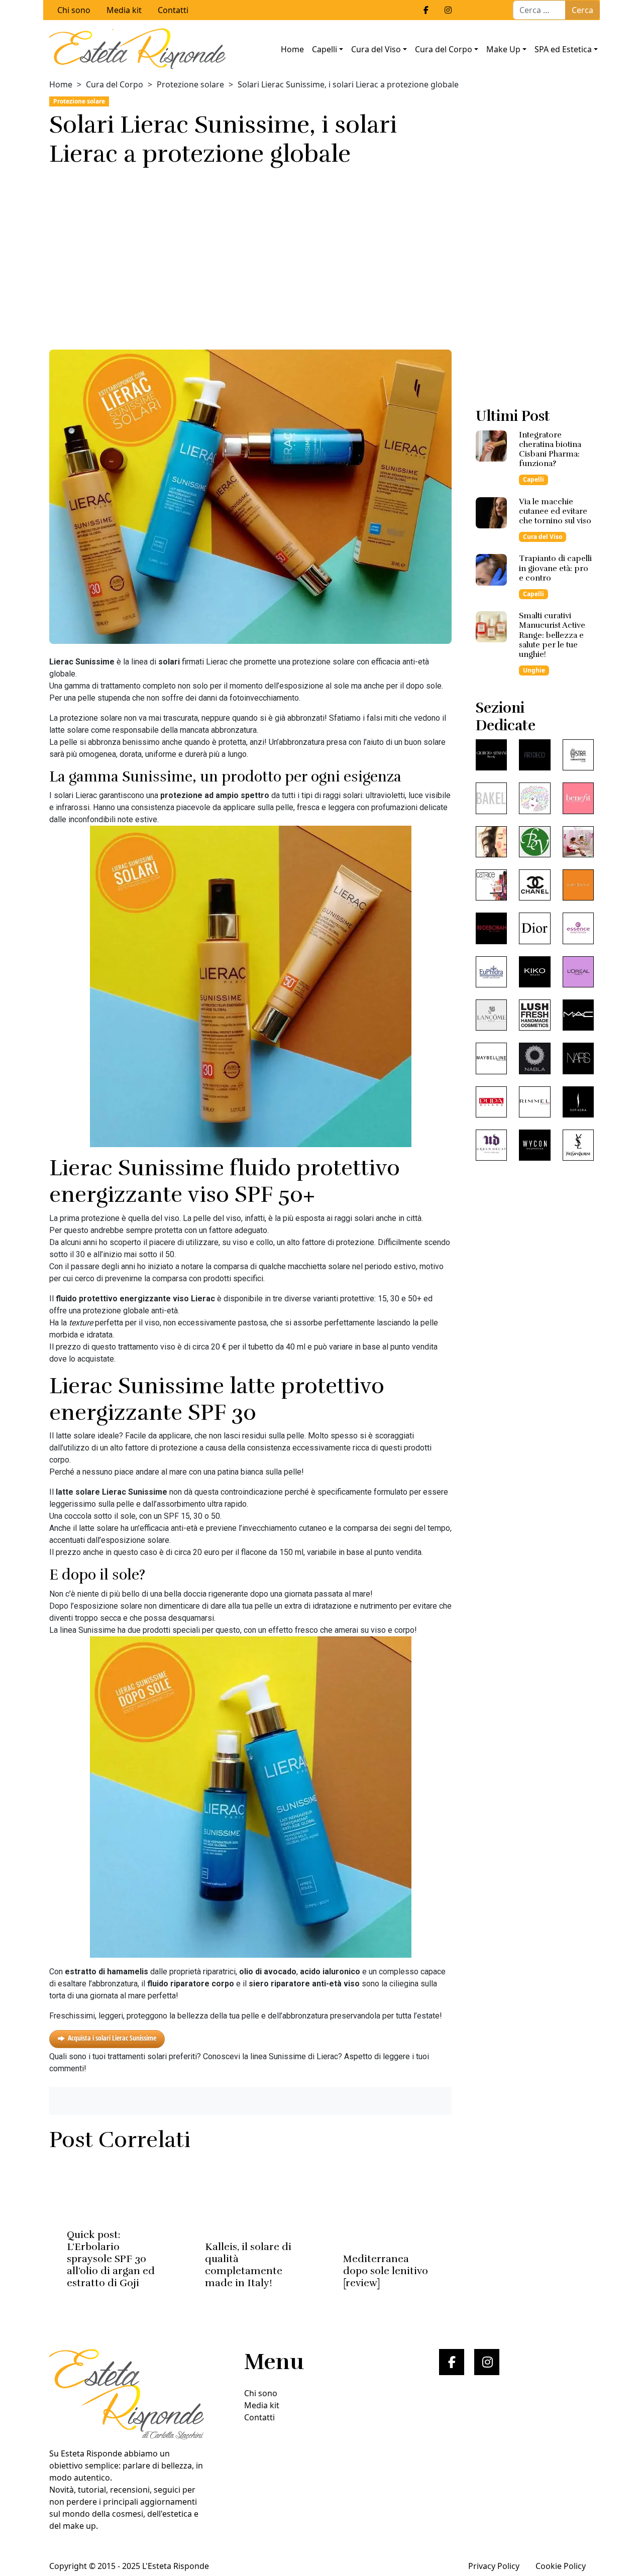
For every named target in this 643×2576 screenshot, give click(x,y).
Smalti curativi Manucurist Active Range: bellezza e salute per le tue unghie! (552, 635)
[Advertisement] (250, 255)
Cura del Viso (376, 49)
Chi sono (74, 10)
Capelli (325, 49)
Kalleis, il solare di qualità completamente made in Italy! (248, 2265)
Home (292, 49)
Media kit (124, 10)
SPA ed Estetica (563, 49)
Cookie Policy (561, 2566)
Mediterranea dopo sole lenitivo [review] (386, 2271)
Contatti (173, 10)
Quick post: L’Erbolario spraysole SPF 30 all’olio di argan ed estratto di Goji (111, 2259)
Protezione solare (190, 84)
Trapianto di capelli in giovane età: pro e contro (555, 568)
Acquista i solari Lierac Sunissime (112, 2038)
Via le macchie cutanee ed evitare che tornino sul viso (555, 511)
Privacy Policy (494, 2566)
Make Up (503, 49)
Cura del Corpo (444, 49)
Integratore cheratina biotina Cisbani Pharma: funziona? (550, 450)
